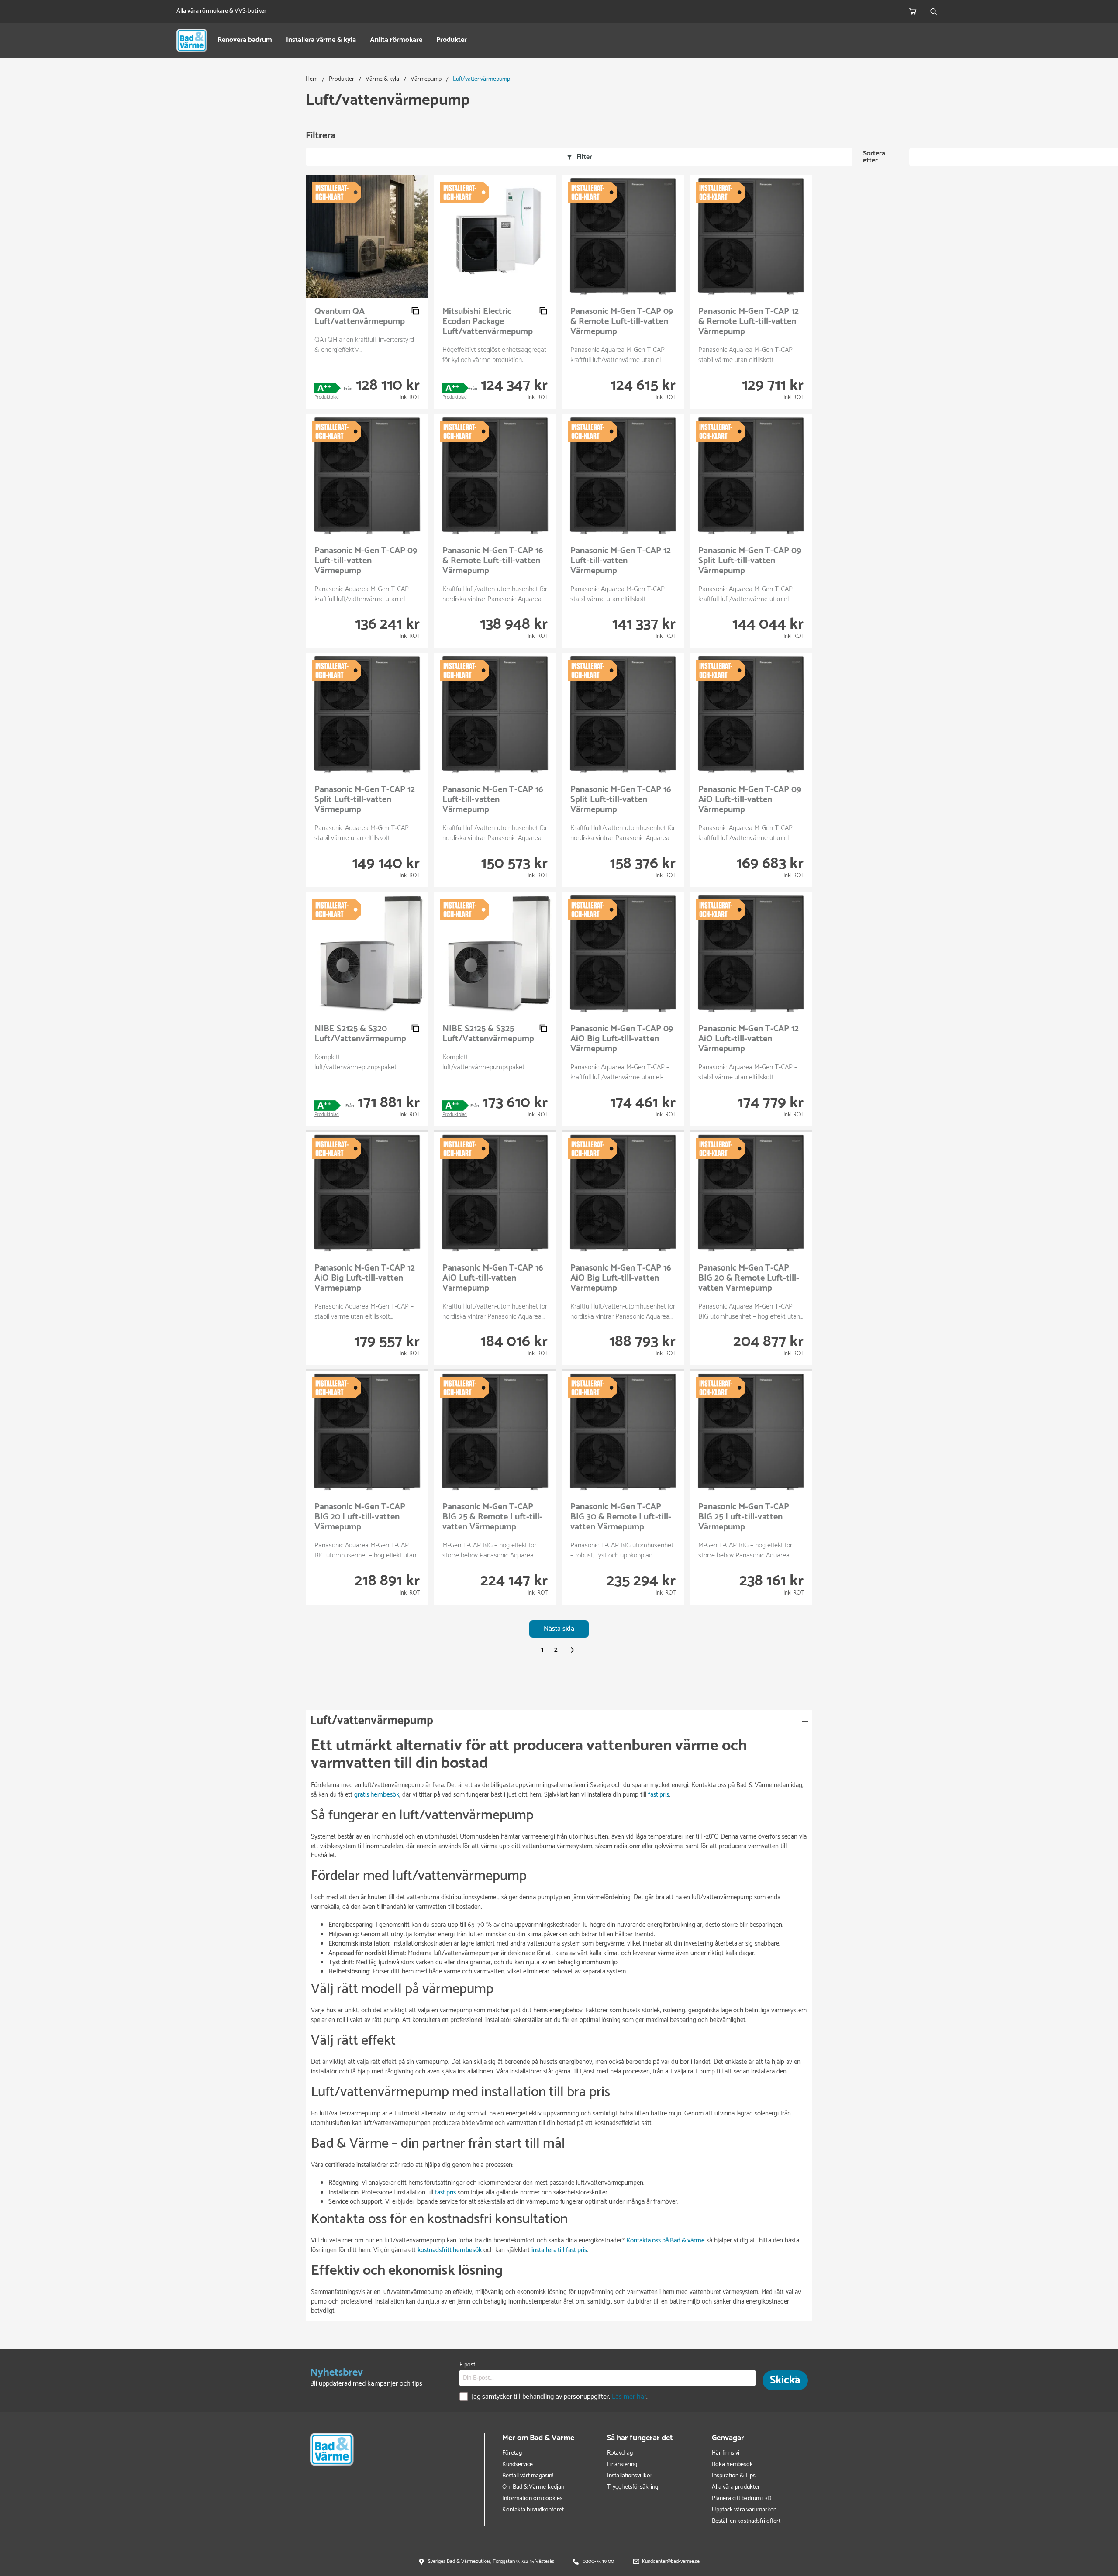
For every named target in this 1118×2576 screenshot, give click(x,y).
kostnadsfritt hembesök (450, 2250)
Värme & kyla (382, 79)
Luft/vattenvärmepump (481, 79)
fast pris (659, 1795)
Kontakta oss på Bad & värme (666, 2240)
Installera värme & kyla (321, 40)
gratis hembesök (377, 1795)
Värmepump (426, 79)
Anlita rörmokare (396, 40)
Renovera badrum (245, 40)
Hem (312, 79)
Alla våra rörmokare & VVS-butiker (221, 11)
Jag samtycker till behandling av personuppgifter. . (560, 2397)
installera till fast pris (559, 2250)
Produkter (452, 40)
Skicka (785, 2380)
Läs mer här (629, 2397)
